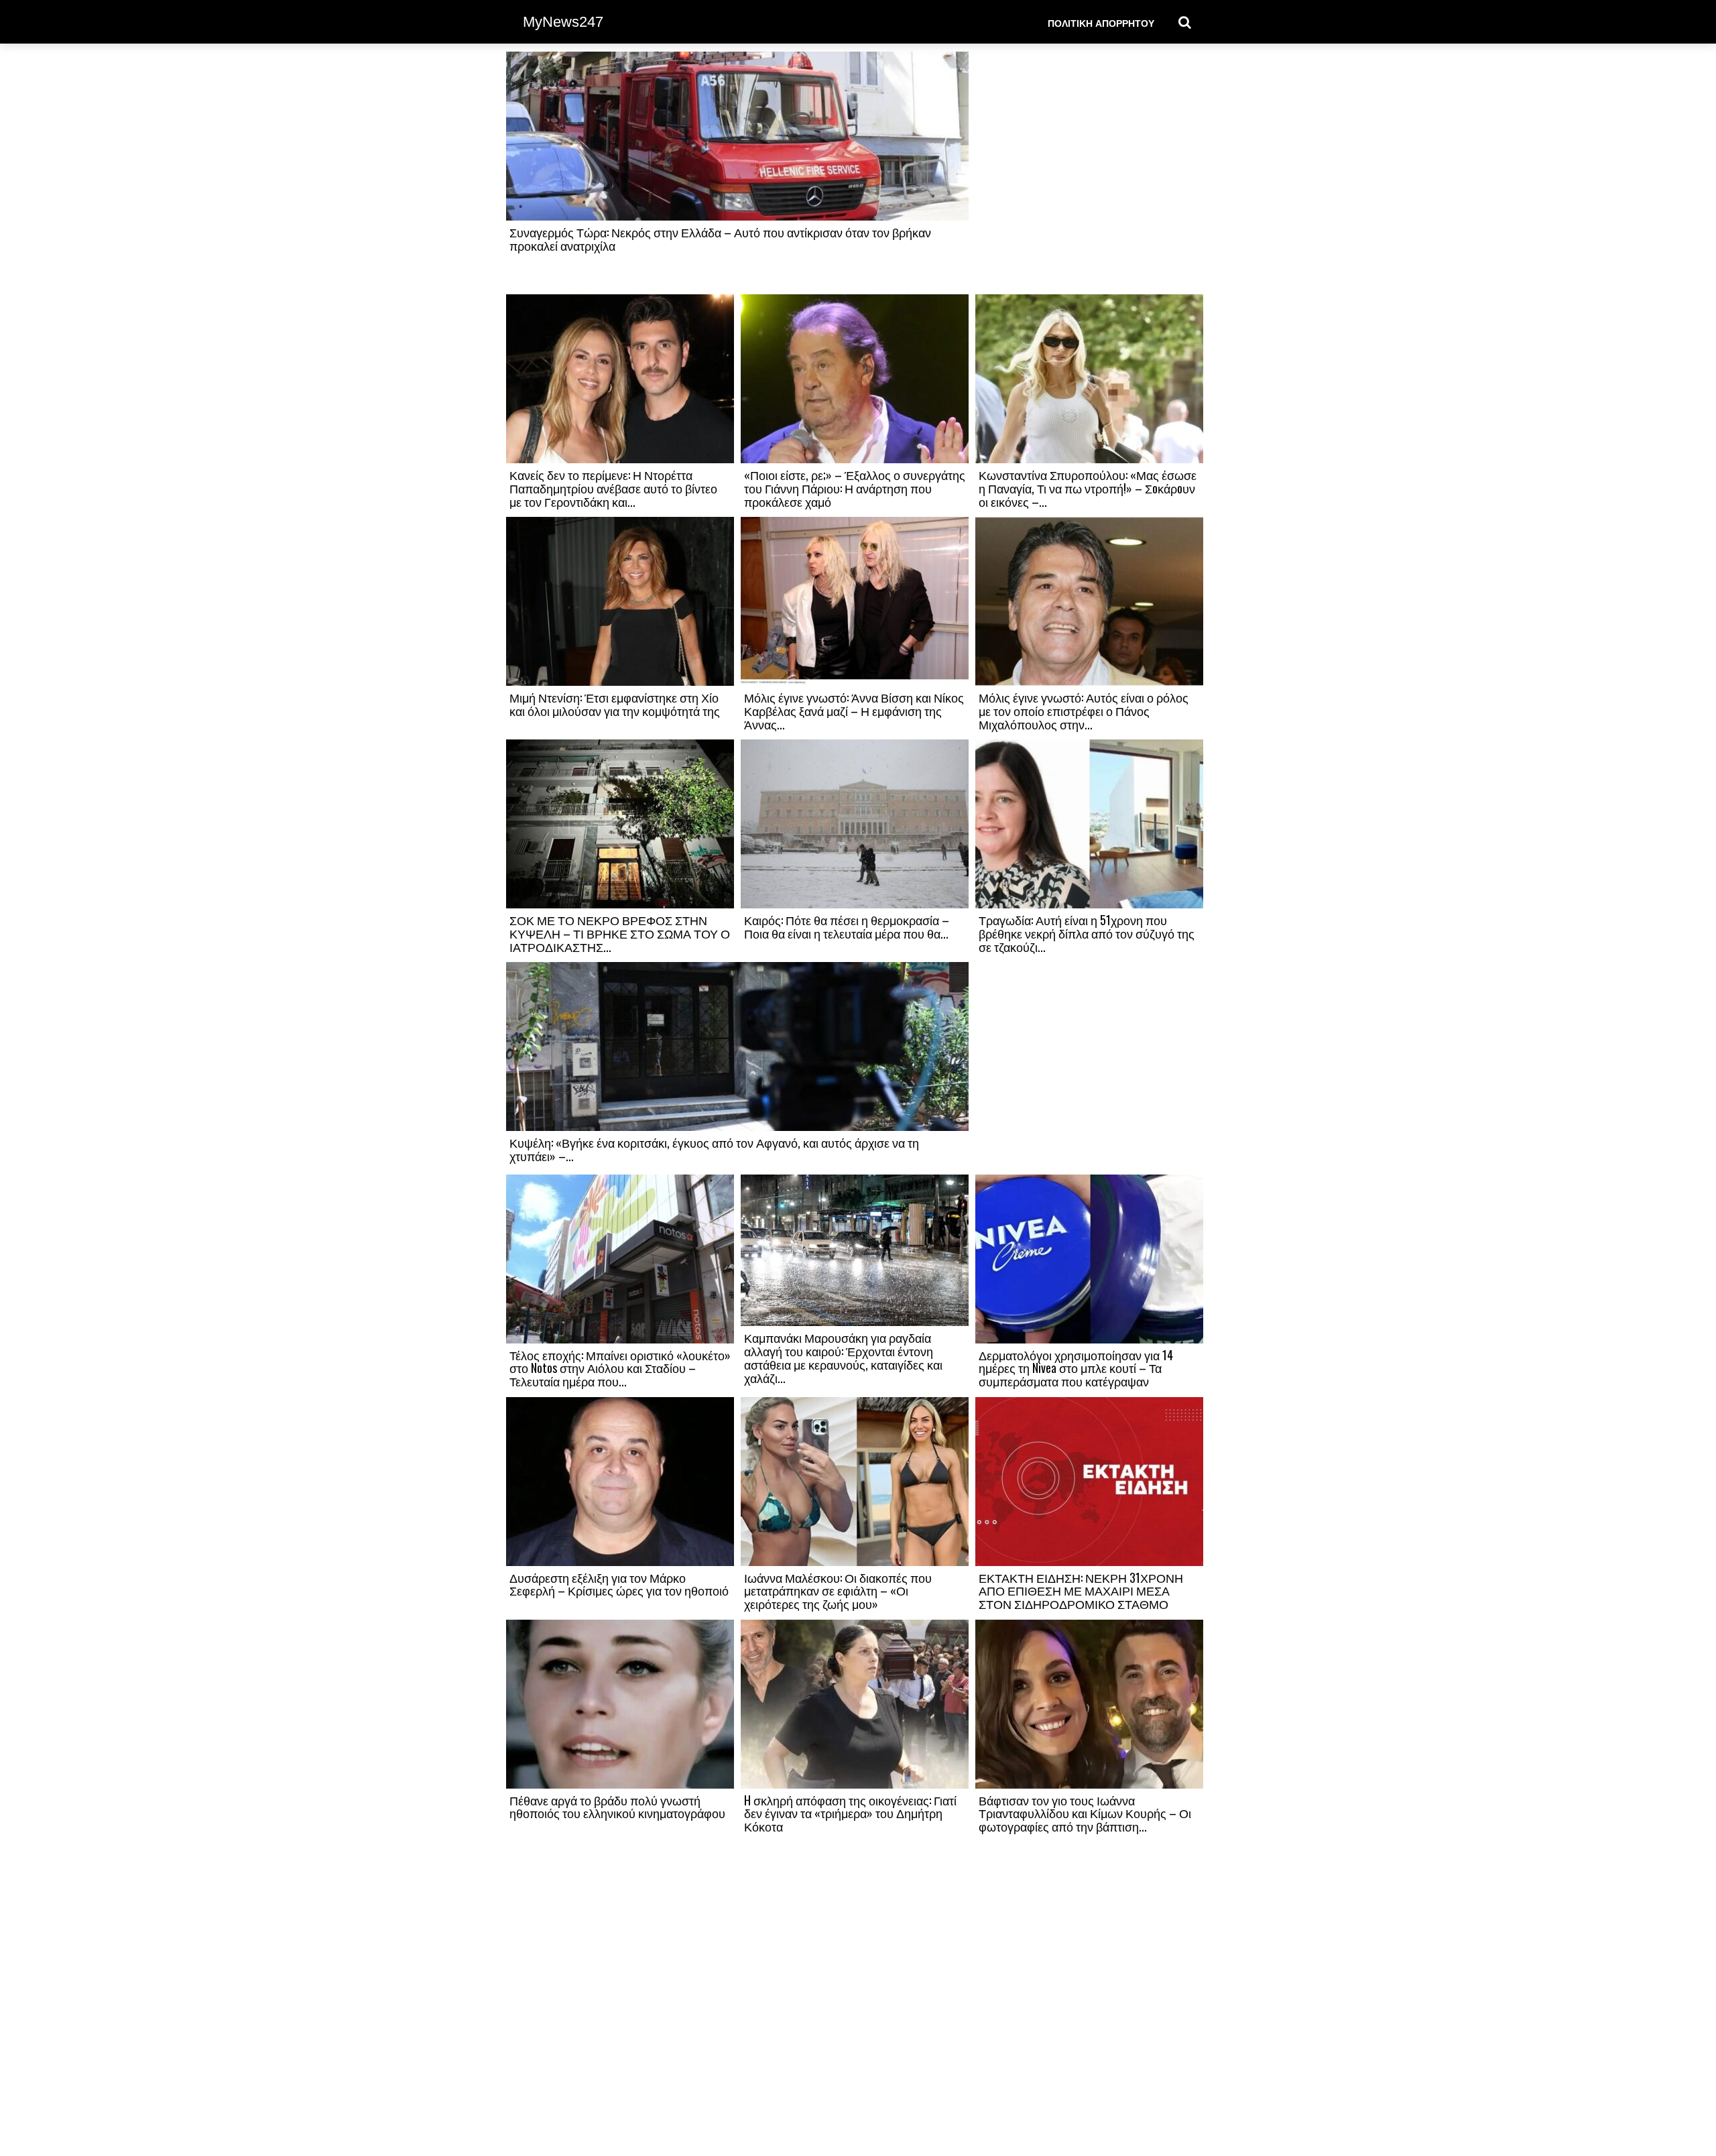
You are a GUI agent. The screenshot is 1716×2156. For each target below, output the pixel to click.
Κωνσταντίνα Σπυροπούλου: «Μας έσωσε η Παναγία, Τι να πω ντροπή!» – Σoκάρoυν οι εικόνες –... (1088, 488)
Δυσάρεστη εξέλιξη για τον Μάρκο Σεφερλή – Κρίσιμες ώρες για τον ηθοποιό (619, 1584)
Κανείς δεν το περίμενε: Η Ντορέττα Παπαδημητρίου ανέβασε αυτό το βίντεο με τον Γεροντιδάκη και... (613, 488)
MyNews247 (563, 22)
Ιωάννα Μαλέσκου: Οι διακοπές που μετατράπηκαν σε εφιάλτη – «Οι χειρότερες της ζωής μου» (838, 1591)
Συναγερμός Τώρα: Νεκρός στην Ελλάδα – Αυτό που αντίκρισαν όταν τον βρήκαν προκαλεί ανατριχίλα (720, 239)
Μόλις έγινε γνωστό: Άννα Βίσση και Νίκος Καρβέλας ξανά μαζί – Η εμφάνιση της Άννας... (854, 711)
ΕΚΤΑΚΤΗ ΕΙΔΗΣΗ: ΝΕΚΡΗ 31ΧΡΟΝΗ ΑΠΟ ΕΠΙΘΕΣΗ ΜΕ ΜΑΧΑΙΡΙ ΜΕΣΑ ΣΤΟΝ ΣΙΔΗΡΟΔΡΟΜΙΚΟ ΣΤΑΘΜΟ (1081, 1591)
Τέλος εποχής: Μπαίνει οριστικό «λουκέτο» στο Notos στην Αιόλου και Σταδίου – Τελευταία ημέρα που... (620, 1368)
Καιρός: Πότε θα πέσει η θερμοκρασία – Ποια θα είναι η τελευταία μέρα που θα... (847, 926)
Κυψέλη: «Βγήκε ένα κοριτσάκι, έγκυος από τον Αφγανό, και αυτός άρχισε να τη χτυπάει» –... (714, 1149)
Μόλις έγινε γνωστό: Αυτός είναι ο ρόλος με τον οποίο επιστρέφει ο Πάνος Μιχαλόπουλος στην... (1084, 711)
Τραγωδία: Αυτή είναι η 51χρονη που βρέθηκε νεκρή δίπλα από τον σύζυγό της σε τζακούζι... (1087, 933)
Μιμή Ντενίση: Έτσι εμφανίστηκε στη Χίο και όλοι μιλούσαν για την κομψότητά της (615, 704)
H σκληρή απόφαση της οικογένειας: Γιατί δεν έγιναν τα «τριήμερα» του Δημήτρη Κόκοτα (850, 1813)
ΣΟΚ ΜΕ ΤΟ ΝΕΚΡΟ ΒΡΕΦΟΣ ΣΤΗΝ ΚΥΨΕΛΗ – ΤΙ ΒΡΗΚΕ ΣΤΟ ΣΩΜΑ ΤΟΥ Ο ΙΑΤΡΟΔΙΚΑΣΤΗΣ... (620, 933)
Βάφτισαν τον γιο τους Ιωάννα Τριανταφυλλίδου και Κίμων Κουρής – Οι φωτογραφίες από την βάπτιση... (1085, 1813)
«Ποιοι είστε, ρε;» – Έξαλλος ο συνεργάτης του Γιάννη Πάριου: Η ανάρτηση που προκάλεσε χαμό (855, 488)
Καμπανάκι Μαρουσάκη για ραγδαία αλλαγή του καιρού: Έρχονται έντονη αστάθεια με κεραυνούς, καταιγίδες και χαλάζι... (843, 1357)
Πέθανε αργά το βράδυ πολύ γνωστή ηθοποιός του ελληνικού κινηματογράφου (617, 1807)
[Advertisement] (1089, 172)
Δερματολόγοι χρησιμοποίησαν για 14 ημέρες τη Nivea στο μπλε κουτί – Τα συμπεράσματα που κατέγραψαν (1076, 1368)
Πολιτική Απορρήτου (1101, 22)
